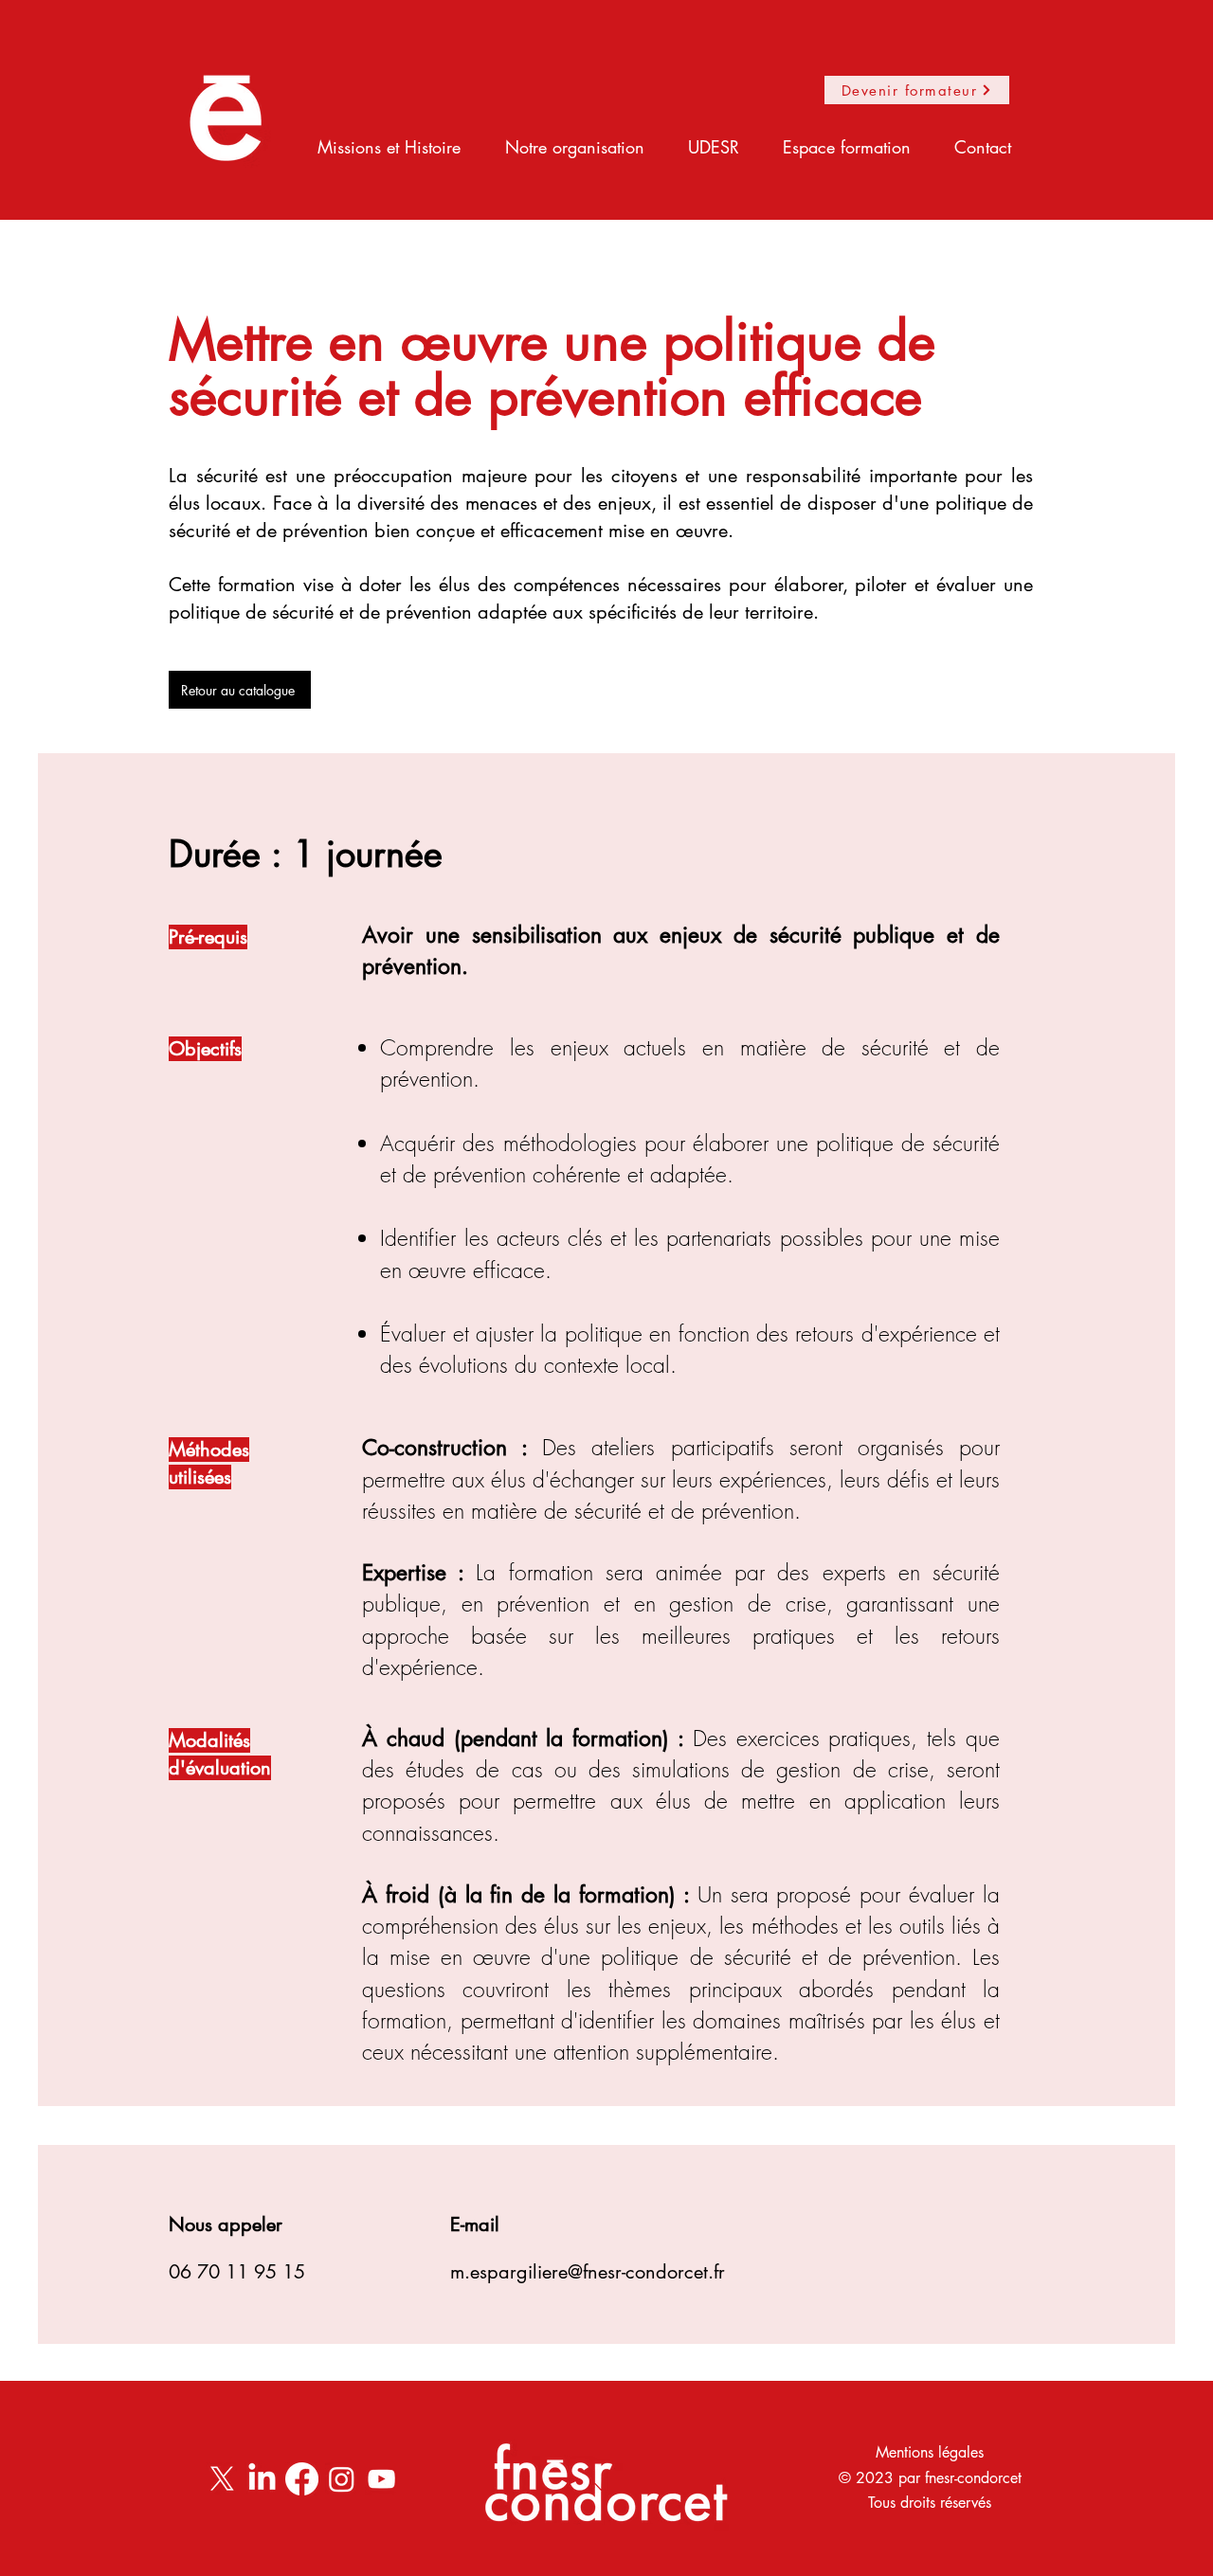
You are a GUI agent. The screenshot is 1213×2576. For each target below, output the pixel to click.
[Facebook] (302, 2479)
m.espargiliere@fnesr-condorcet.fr (588, 2272)
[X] (222, 2479)
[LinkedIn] (262, 2479)
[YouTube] (381, 2479)
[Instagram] (342, 2479)
